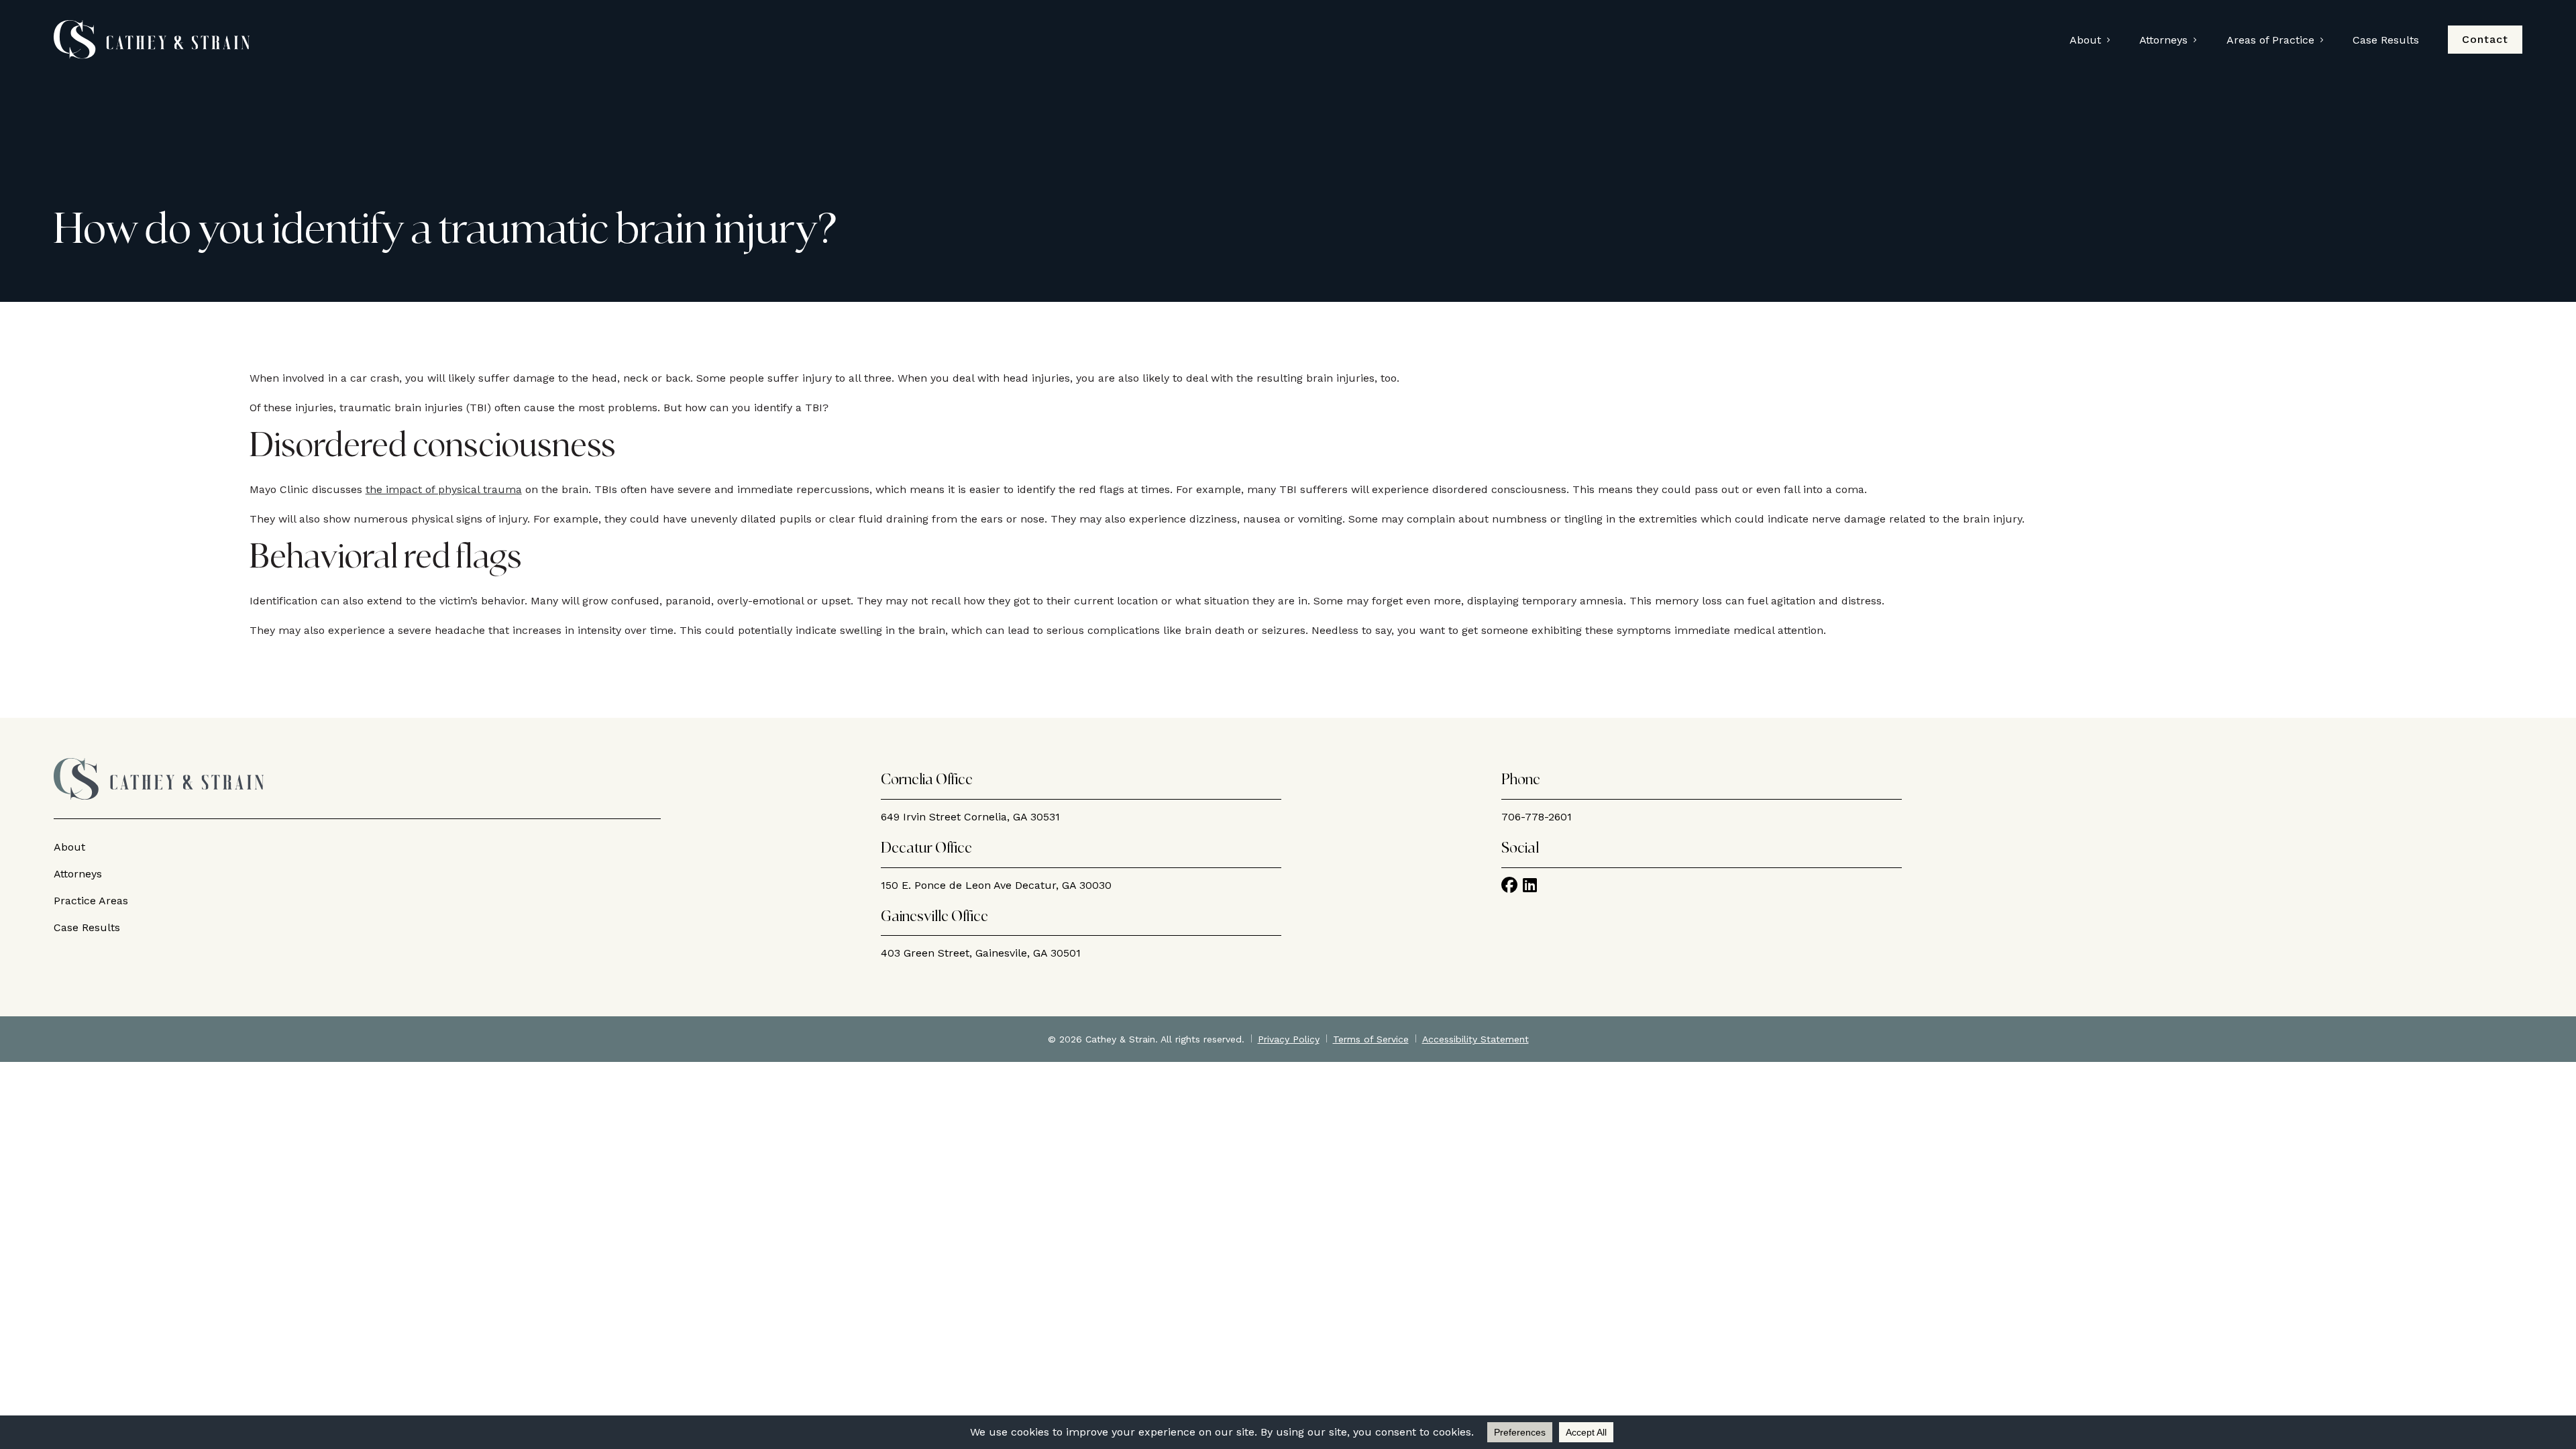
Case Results (2386, 40)
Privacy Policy (1289, 1039)
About (2085, 40)
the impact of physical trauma (444, 489)
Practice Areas (91, 901)
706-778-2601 (1537, 817)
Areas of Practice (2270, 40)
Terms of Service (1371, 1039)
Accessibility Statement (1475, 1039)
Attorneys (2163, 40)
